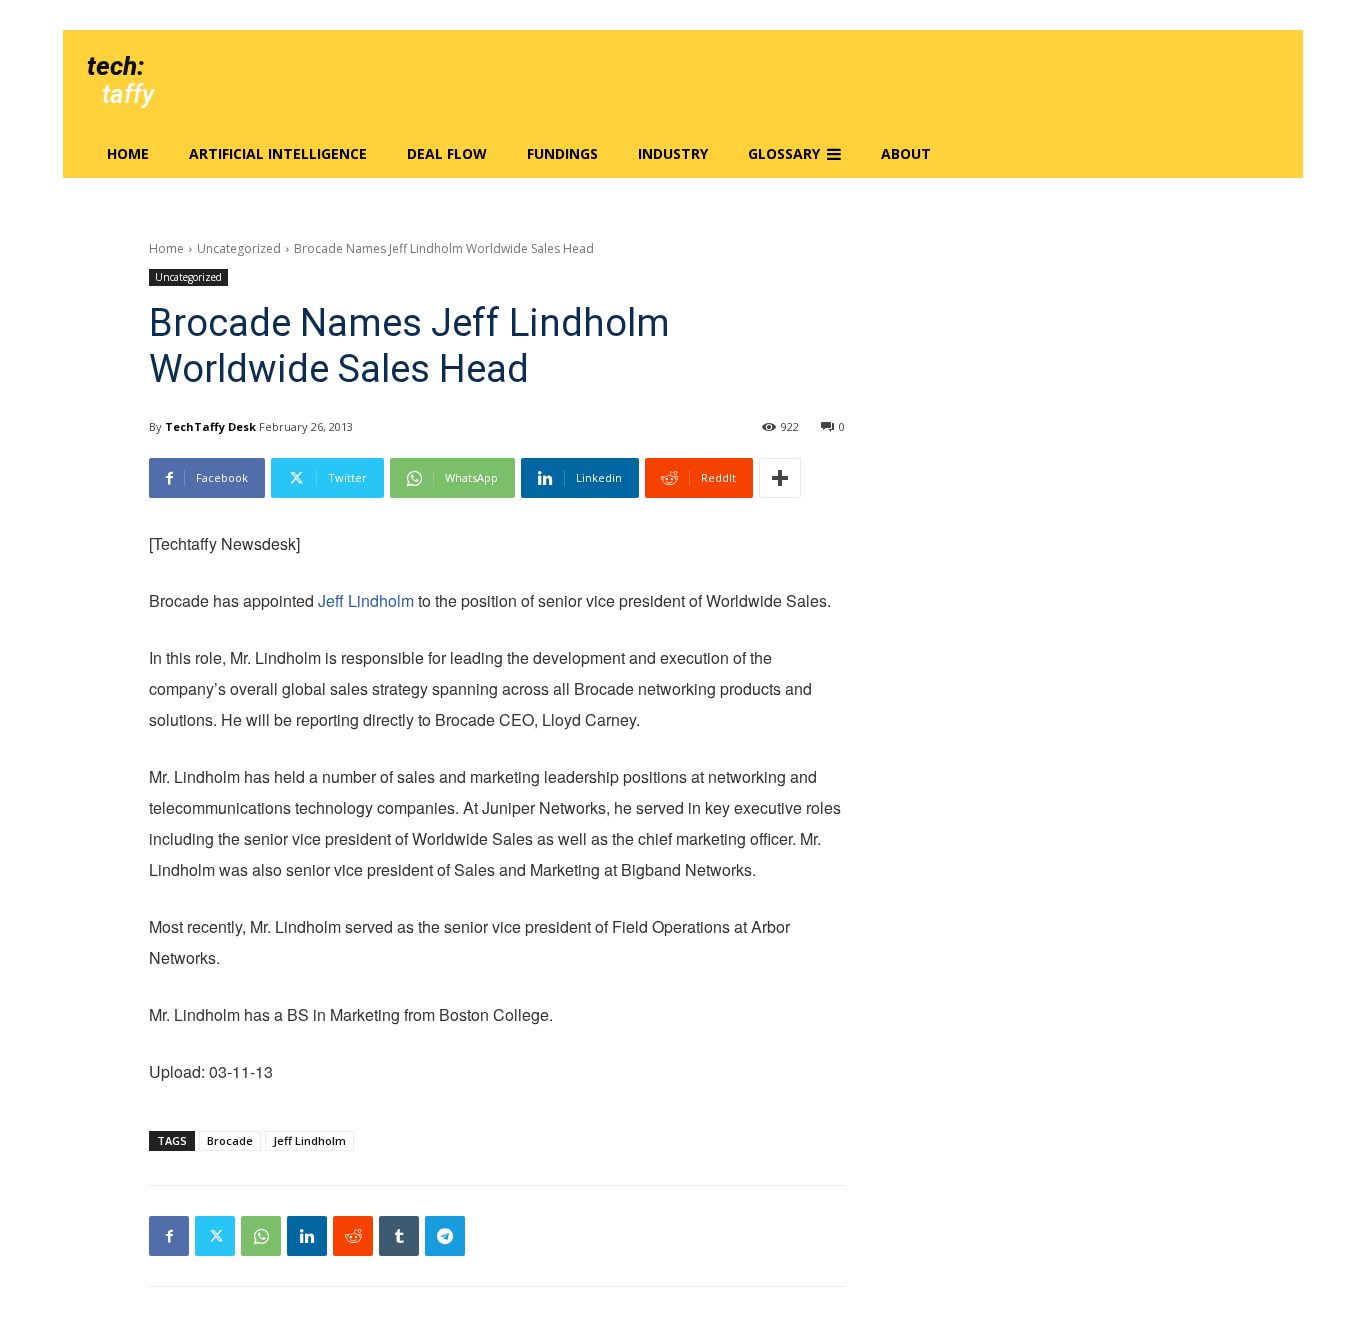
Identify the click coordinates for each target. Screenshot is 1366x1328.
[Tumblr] (399, 1236)
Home (166, 248)
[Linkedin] (307, 1236)
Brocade (230, 1140)
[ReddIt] (353, 1236)
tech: (115, 66)
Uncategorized (239, 248)
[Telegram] (445, 1236)
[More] (780, 478)
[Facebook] (169, 1236)
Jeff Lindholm (366, 600)
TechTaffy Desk (210, 426)
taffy (128, 94)
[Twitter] (215, 1236)
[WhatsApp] (261, 1236)
